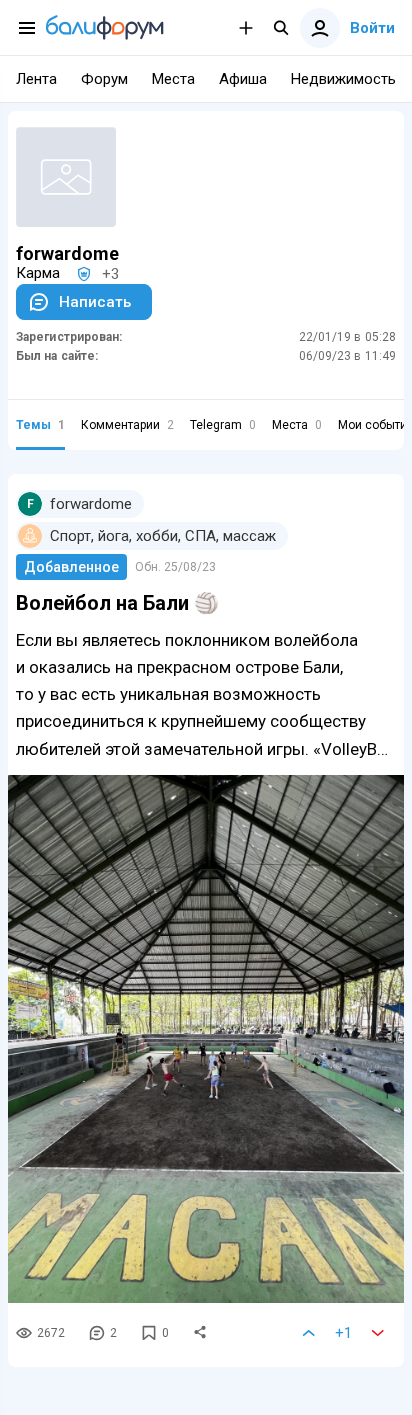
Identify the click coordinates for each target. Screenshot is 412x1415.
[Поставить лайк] (309, 1333)
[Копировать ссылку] (200, 1333)
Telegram (223, 425)
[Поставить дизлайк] (378, 1333)
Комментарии (127, 425)
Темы (40, 425)
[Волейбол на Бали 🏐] (206, 1039)
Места (297, 425)
